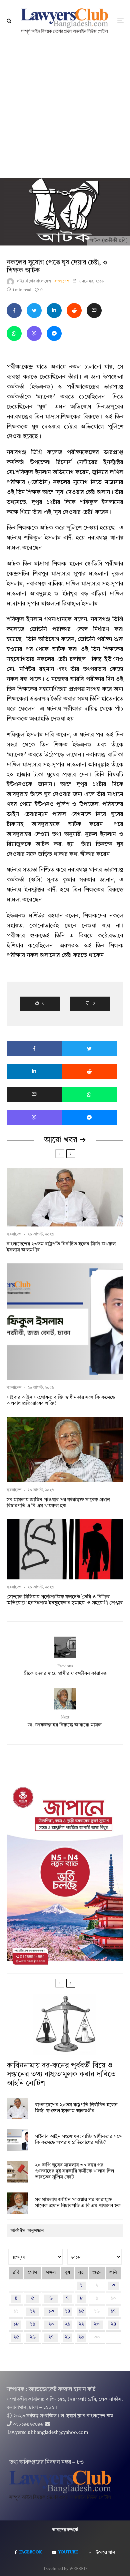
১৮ (16, 2324)
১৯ (33, 2324)
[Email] (94, 311)
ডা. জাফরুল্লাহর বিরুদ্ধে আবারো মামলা (65, 1721)
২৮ (67, 2337)
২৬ (33, 2337)
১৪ (67, 2311)
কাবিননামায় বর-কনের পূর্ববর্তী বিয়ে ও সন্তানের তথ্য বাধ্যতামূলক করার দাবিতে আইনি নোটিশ (61, 2075)
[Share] (14, 311)
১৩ (51, 2311)
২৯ (81, 2337)
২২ (81, 2324)
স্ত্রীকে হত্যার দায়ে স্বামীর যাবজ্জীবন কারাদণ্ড (65, 1670)
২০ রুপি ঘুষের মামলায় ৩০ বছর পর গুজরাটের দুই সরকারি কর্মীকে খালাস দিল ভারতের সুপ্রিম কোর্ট (74, 2171)
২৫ (16, 2337)
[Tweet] (34, 311)
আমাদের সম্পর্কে (65, 2530)
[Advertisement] (65, 110)
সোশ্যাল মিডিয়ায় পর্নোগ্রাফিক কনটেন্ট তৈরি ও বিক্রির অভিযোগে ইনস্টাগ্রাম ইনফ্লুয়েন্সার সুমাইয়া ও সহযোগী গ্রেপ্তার (65, 1600)
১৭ (113, 2311)
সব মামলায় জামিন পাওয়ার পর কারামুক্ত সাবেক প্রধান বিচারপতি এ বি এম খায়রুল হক (58, 1503)
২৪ (113, 2324)
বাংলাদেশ (62, 281)
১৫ (81, 2311)
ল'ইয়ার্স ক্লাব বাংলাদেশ (34, 281)
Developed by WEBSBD (65, 2569)
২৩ (97, 2324)
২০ (51, 2324)
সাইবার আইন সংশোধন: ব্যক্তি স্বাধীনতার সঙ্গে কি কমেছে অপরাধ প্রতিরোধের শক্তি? (61, 1401)
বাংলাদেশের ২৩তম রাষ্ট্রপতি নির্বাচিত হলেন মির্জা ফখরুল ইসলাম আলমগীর (61, 1247)
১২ (32, 2311)
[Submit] (74, 311)
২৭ (51, 2337)
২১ (67, 2324)
